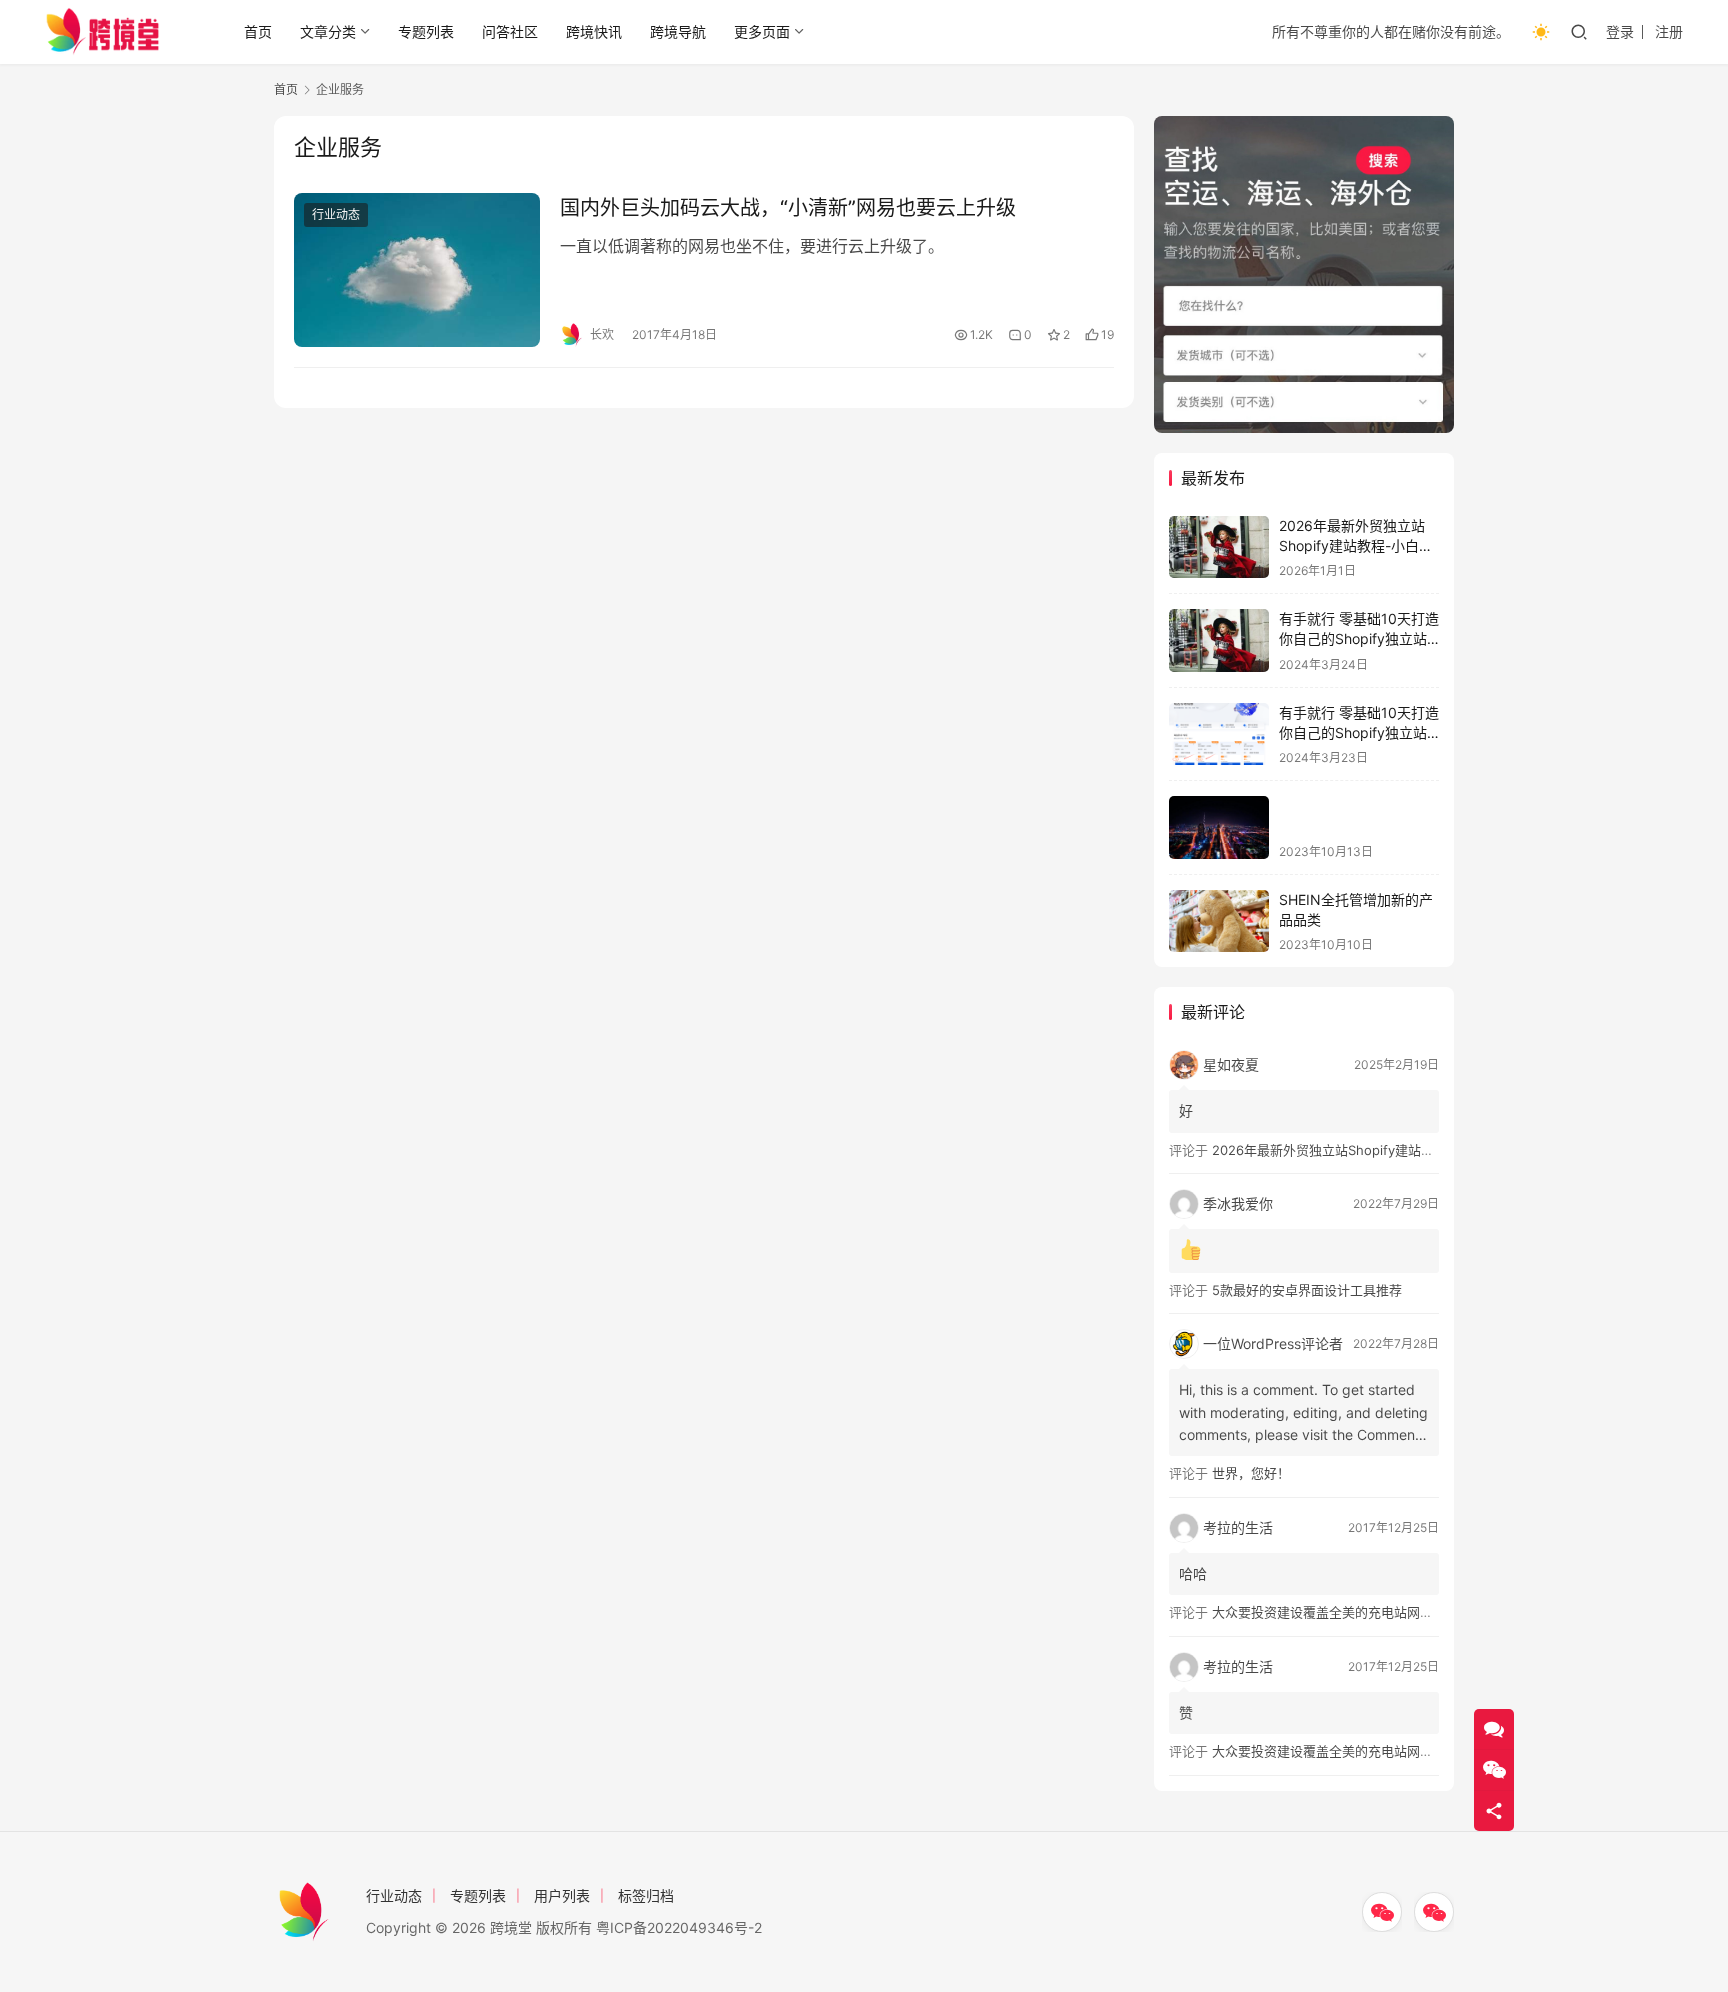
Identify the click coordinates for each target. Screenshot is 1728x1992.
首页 (258, 31)
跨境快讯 (594, 31)
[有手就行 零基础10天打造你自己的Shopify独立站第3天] (1219, 640)
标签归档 (646, 1895)
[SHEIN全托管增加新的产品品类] (1219, 921)
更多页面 (762, 31)
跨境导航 (678, 31)
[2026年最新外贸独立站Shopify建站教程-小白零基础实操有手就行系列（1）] (1219, 547)
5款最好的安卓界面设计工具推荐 (1307, 1290)
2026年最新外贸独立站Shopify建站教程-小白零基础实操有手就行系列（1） (1433, 1150)
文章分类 (328, 31)
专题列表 (426, 31)
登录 (1620, 31)
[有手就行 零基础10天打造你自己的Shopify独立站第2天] (1219, 734)
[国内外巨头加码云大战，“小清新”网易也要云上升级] (417, 270)
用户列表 (562, 1895)
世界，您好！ (1251, 1473)
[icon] (1382, 1912)
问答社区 (510, 31)
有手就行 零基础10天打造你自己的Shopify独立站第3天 (1359, 638)
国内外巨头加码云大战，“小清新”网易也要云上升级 (788, 208)
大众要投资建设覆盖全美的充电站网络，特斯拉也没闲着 (1374, 1612)
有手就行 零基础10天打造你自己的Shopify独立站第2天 (1359, 732)
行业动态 (336, 214)
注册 (1669, 31)
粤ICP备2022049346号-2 (679, 1927)
